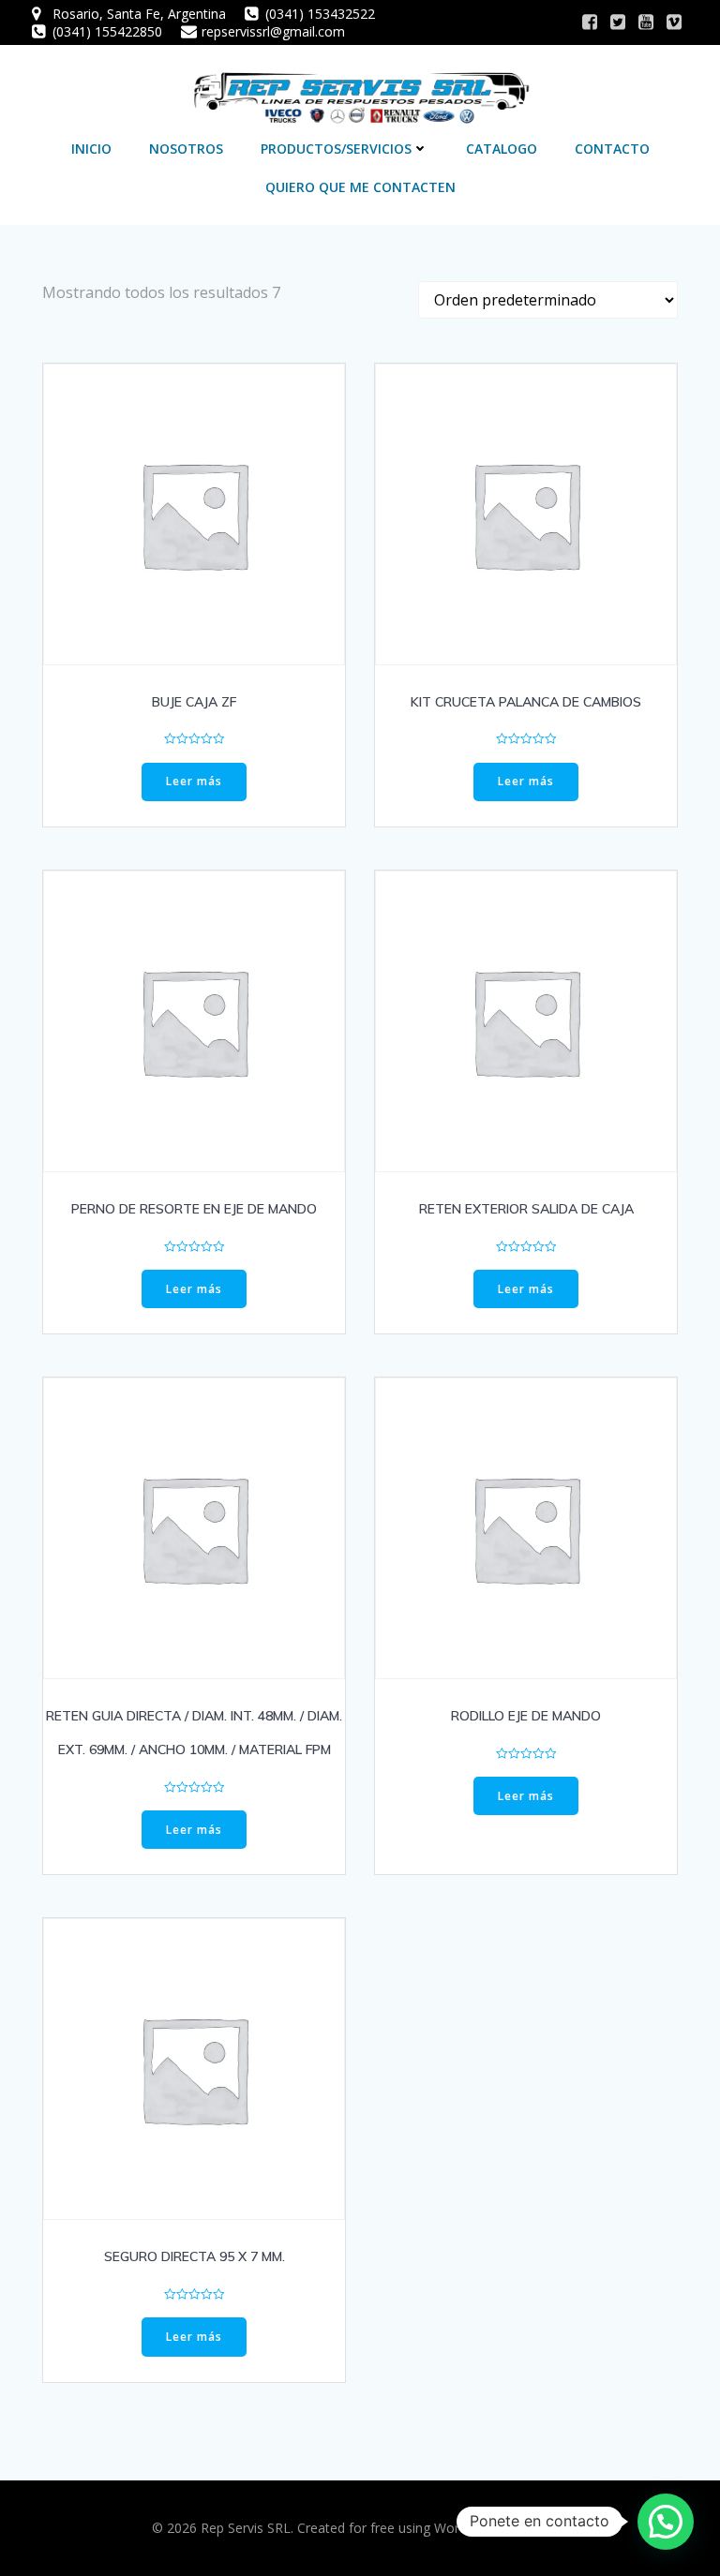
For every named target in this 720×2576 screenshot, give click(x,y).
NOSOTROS (186, 149)
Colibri (549, 2528)
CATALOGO (502, 149)
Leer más (194, 781)
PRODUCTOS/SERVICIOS (336, 149)
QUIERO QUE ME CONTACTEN (360, 187)
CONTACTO (612, 149)
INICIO (91, 149)
